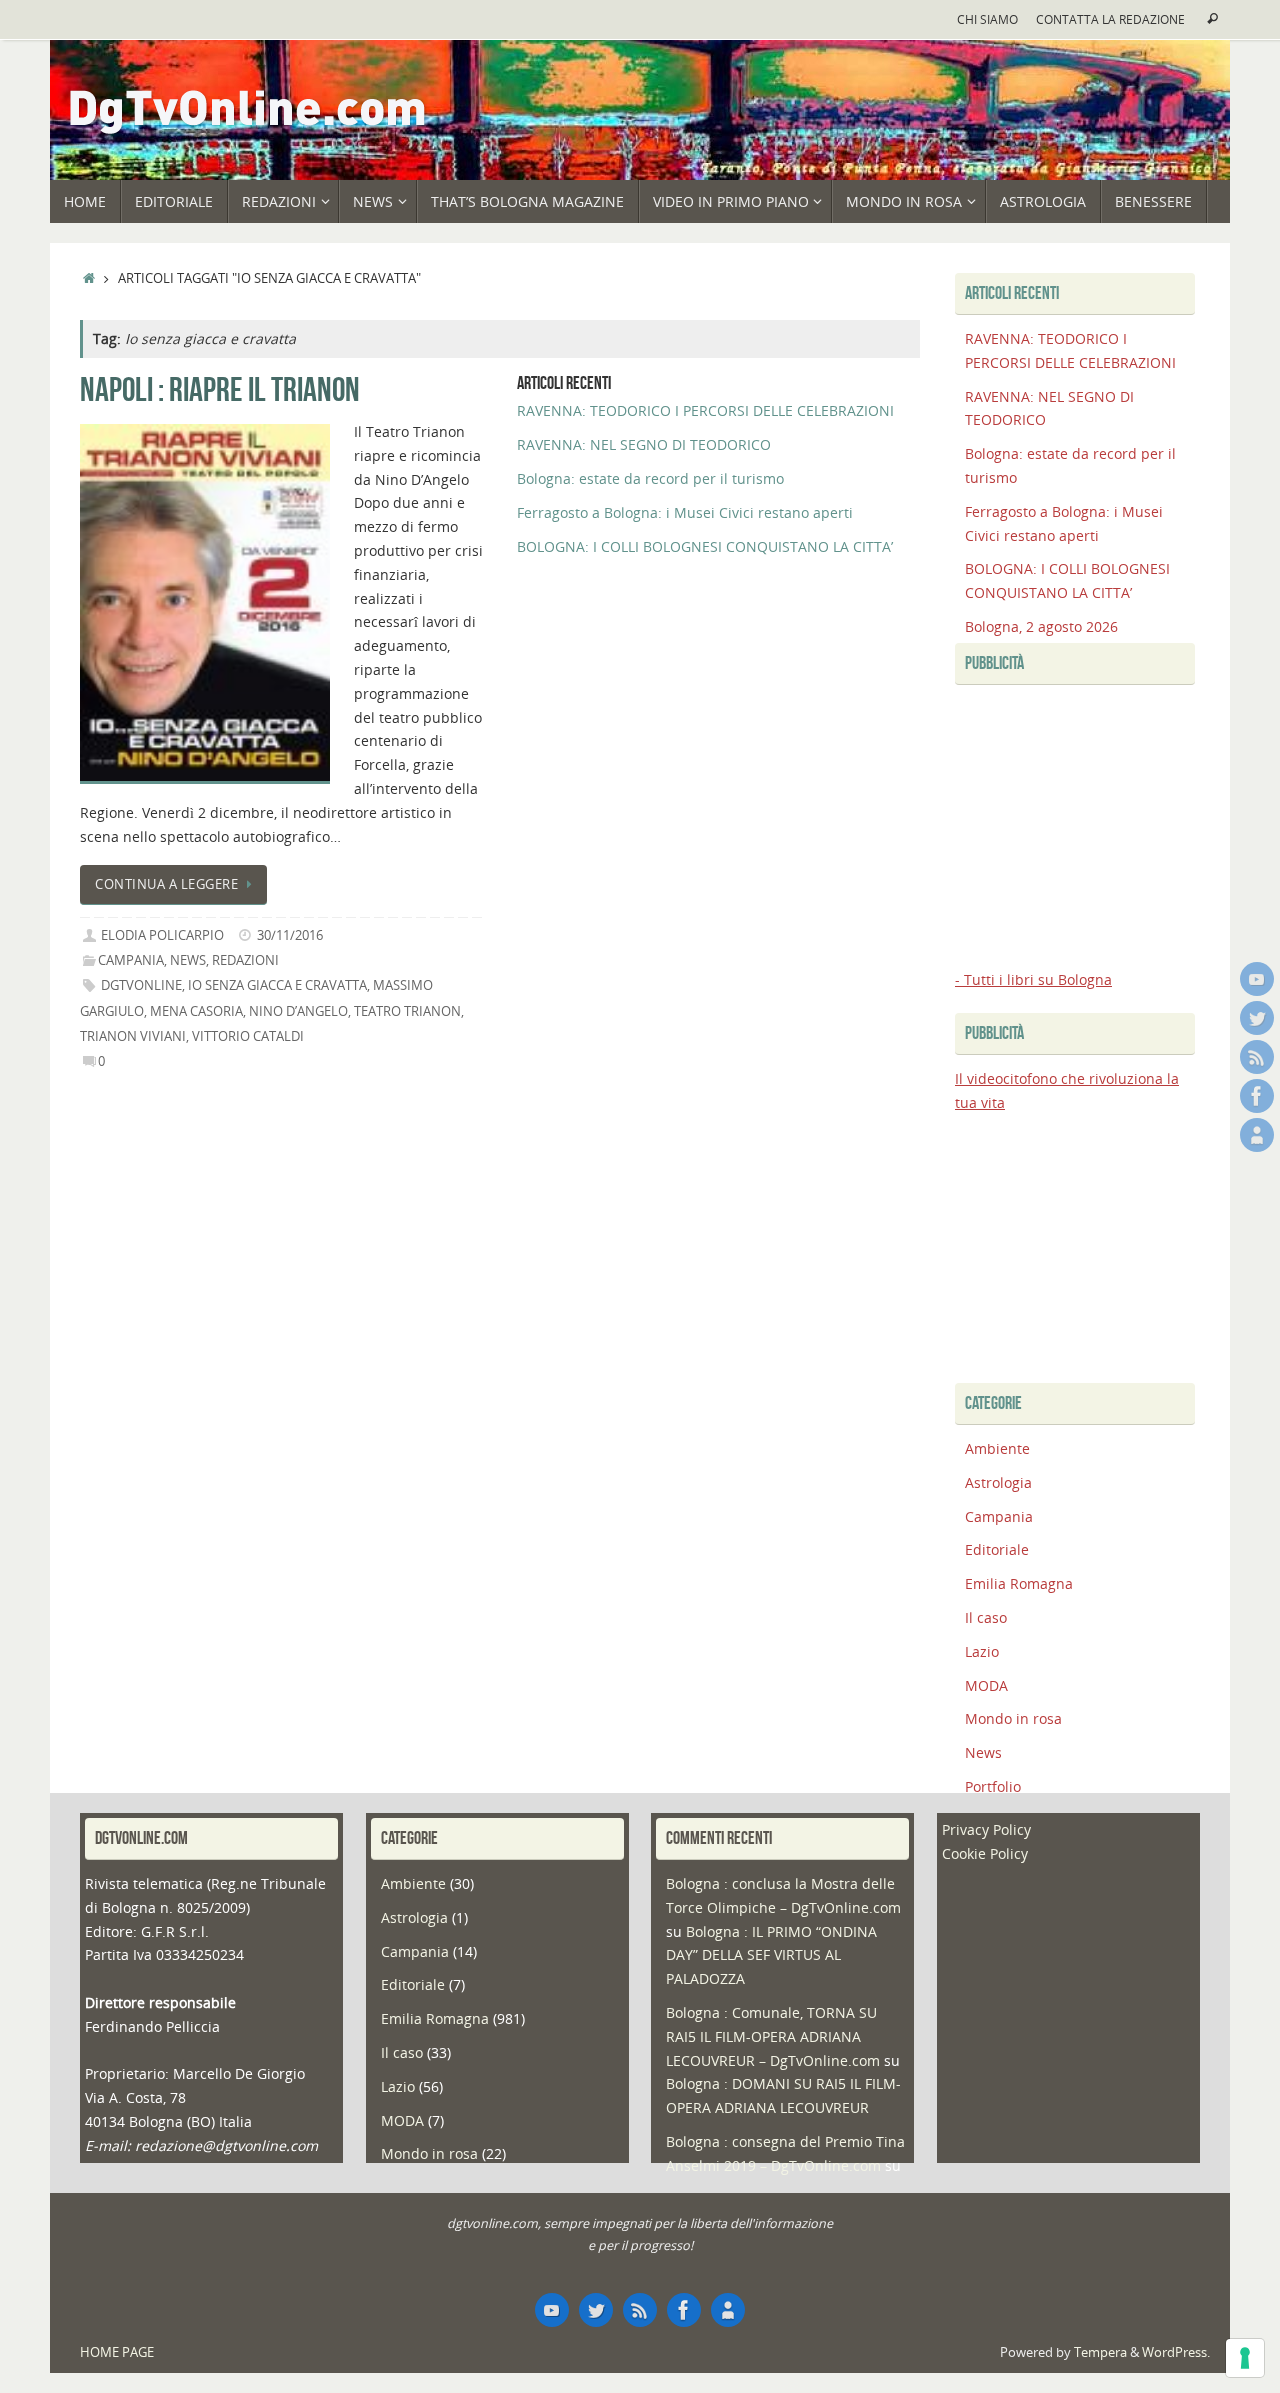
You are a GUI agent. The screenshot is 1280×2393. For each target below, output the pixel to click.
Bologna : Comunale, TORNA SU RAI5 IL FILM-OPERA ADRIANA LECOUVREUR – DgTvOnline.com (773, 2036)
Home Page (117, 2352)
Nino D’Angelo (298, 1011)
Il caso (986, 1617)
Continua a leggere (166, 884)
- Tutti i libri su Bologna (1033, 979)
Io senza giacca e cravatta (277, 985)
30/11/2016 (290, 935)
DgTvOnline (141, 985)
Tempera (1100, 2352)
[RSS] (1257, 1057)
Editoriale (997, 1549)
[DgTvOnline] (1257, 979)
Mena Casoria (196, 1011)
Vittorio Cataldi (248, 1036)
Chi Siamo (987, 19)
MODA (986, 1685)
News (188, 960)
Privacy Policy (986, 1829)
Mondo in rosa (1013, 1718)
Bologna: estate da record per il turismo (650, 478)
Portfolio (993, 1786)
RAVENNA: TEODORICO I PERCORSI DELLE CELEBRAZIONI (705, 410)
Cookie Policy (985, 1853)
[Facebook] (1257, 1096)
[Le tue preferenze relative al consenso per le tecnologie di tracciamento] (1245, 2358)
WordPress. (1176, 2352)
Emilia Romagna (1019, 1583)
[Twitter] (1257, 1018)
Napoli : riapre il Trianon (220, 389)
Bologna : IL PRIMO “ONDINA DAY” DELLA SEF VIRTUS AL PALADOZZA (771, 1955)
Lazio (982, 1651)
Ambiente (997, 1448)
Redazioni (245, 960)
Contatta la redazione (1110, 19)
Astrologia (998, 1482)
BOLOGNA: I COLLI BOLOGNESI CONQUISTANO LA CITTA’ (705, 546)
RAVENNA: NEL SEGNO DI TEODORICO (644, 444)
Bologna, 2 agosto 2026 (1041, 626)
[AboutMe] (1257, 1135)
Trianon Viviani (133, 1036)
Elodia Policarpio (162, 935)
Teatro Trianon (407, 1011)
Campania (131, 960)
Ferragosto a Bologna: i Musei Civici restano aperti (685, 512)
